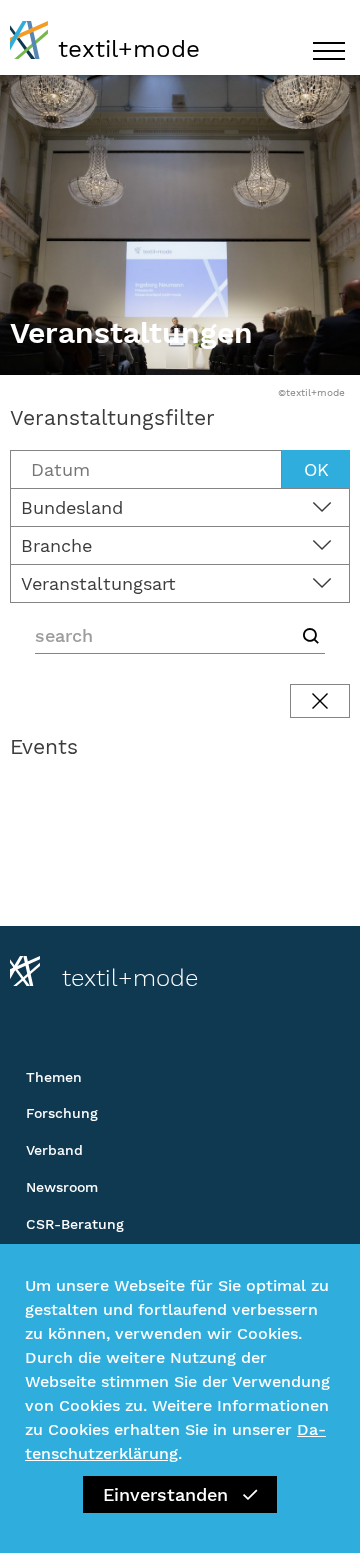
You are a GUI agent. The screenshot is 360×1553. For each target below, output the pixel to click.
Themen (54, 1077)
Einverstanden (165, 1494)
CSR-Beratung (75, 1224)
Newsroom (62, 1187)
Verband (54, 1150)
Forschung (62, 1113)
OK (316, 469)
